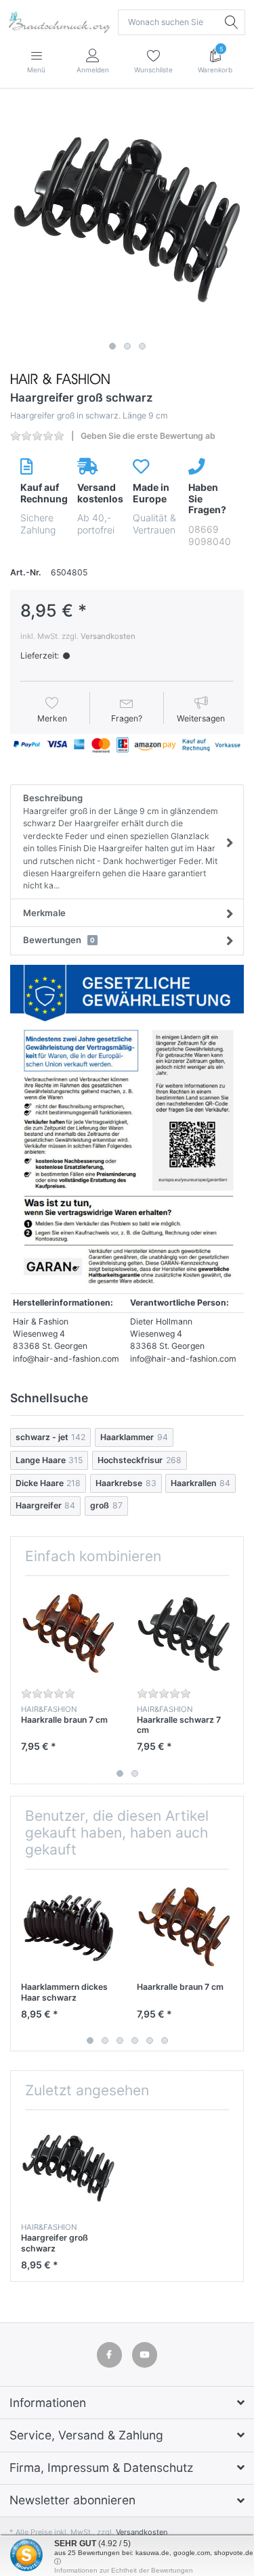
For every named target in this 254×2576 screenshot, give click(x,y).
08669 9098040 (210, 535)
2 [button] (127, 346)
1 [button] (112, 346)
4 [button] (135, 2041)
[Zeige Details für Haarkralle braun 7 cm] (68, 1633)
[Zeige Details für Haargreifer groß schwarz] (68, 2168)
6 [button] (165, 2041)
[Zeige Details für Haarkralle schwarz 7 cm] (184, 1633)
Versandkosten (108, 636)
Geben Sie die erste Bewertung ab (148, 436)
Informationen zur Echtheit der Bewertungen (124, 2570)
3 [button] (142, 346)
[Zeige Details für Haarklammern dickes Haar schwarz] (68, 1927)
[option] (127, 219)
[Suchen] (232, 22)
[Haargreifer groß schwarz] (127, 219)
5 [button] (150, 2041)
